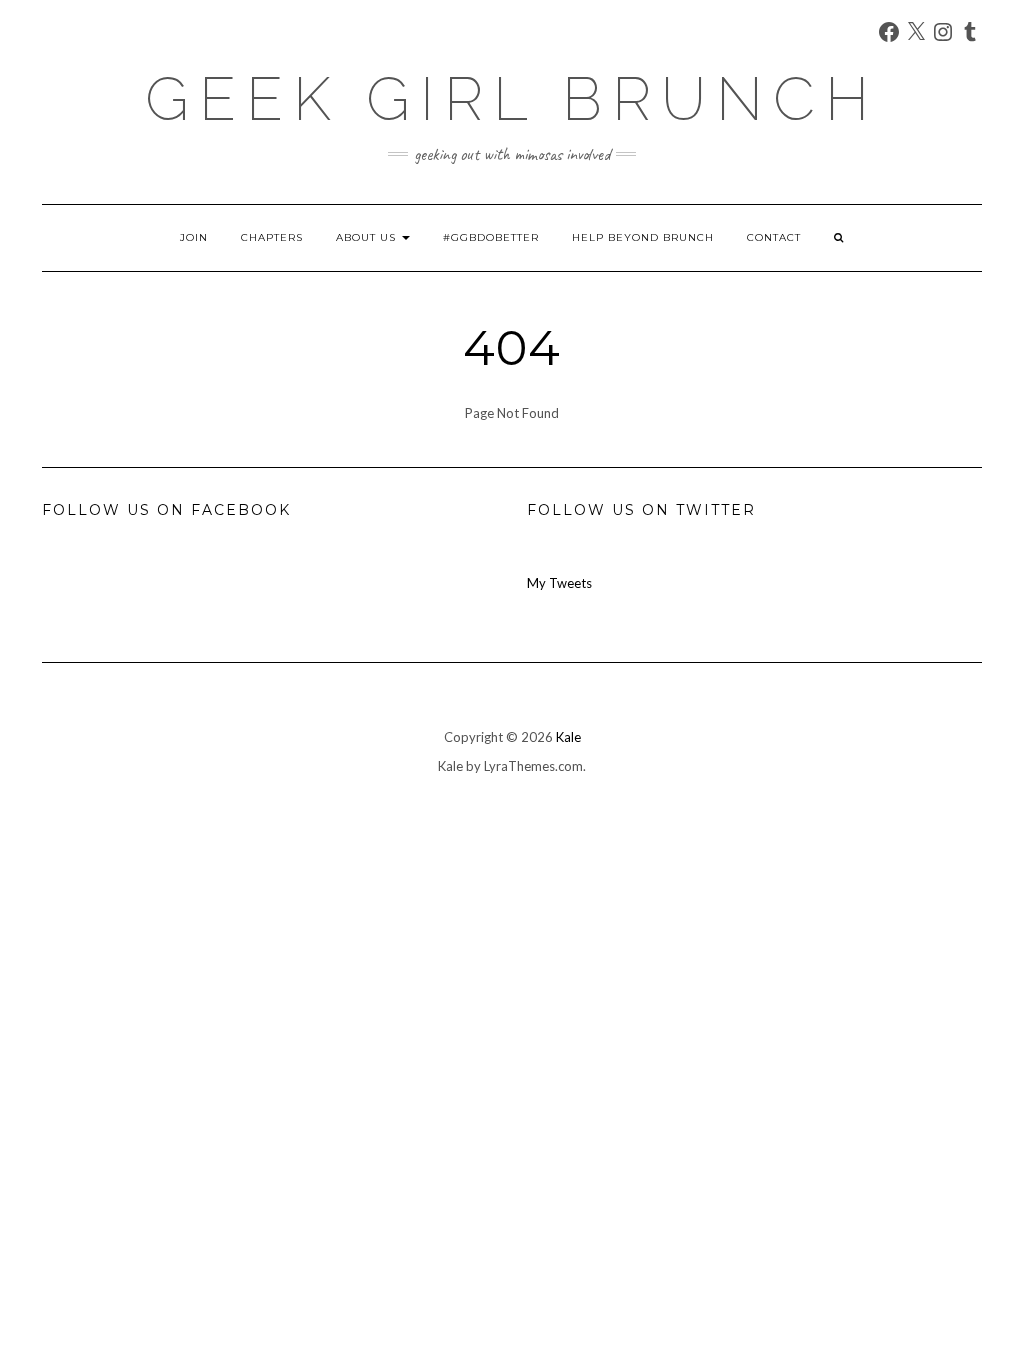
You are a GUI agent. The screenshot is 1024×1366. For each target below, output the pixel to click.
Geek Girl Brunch (512, 99)
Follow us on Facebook (166, 510)
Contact (774, 237)
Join (194, 237)
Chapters (272, 237)
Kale (568, 737)
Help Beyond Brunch (643, 237)
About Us (368, 237)
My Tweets (559, 583)
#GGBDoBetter (491, 237)
